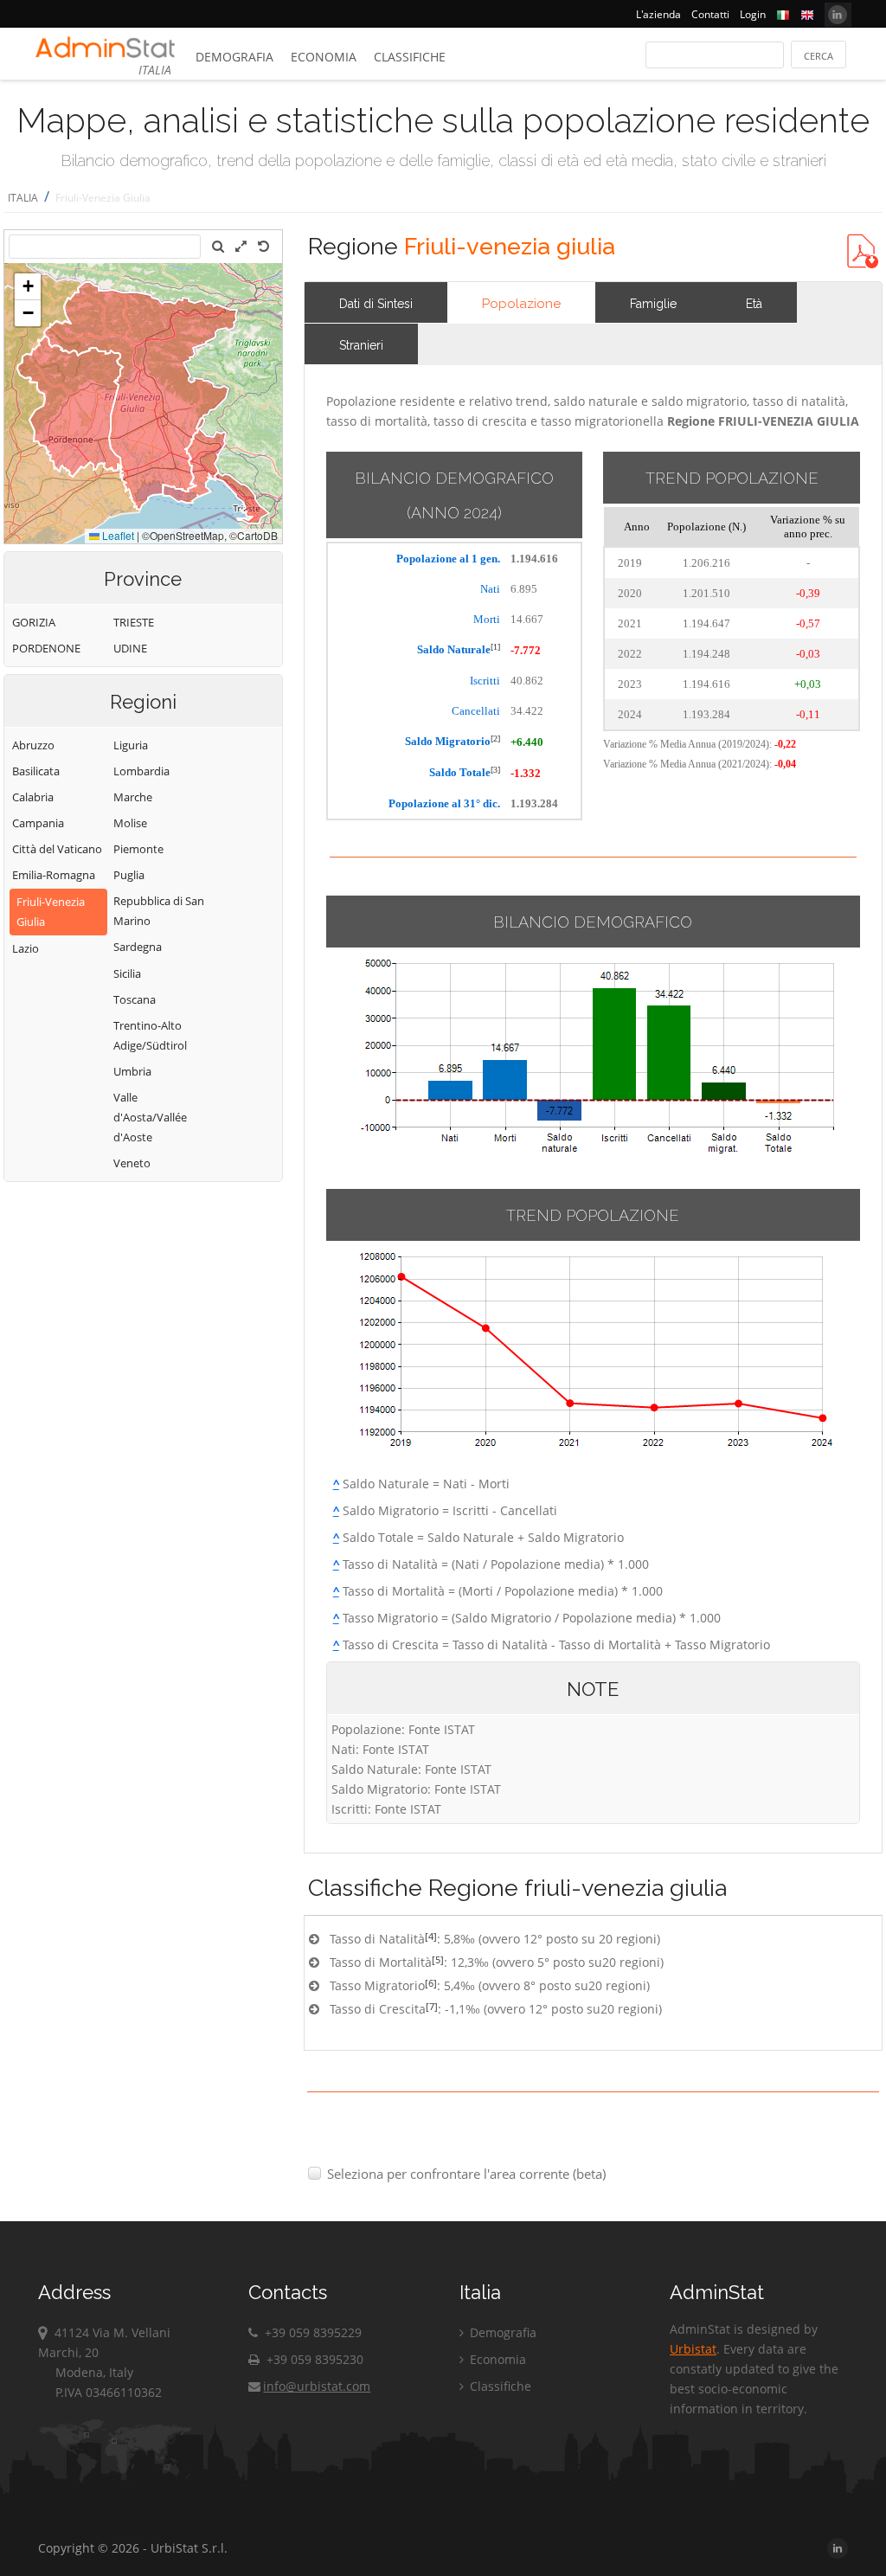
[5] (438, 1959)
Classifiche (410, 57)
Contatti (710, 14)
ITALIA (23, 198)
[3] (495, 770)
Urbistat (693, 2349)
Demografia (234, 57)
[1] (495, 647)
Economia (324, 57)
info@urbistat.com (317, 2386)
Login (753, 14)
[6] (431, 1983)
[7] (432, 2006)
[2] (495, 739)
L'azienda (658, 14)
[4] (431, 1936)
